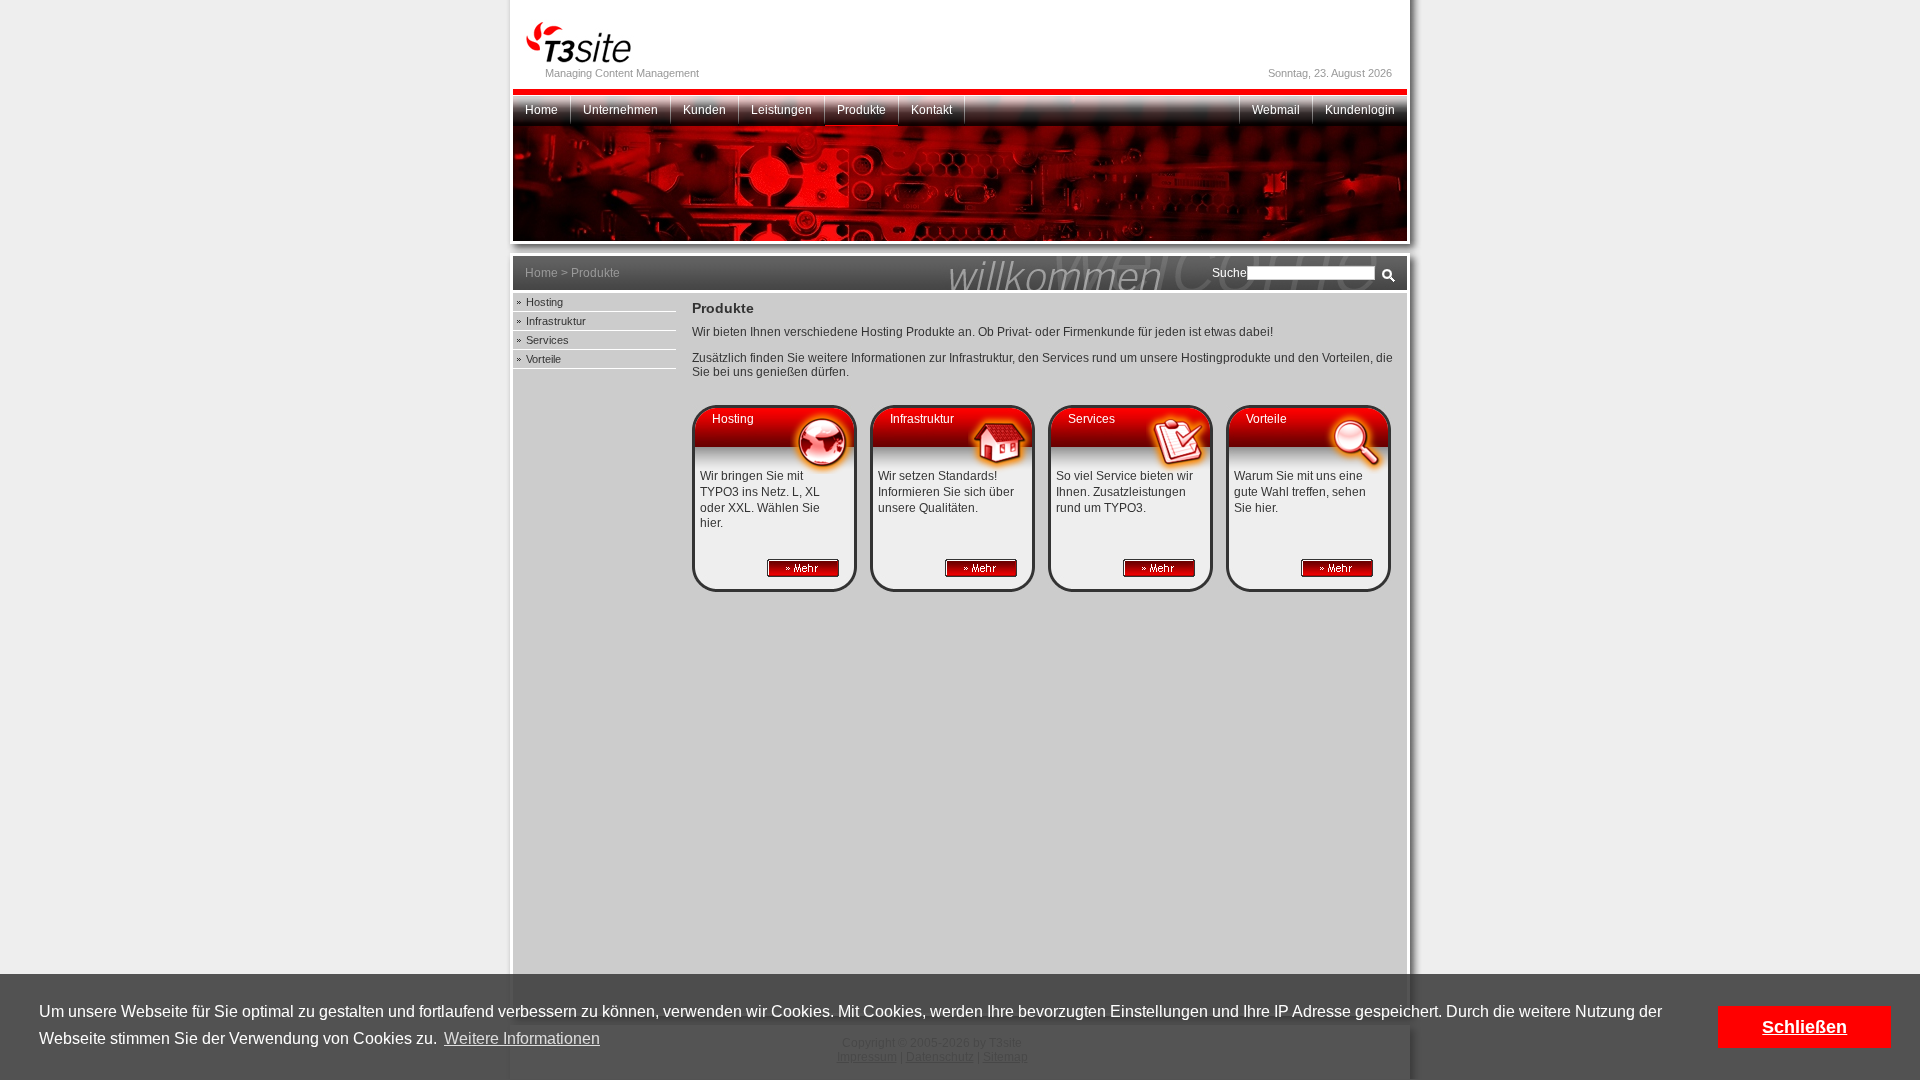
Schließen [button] (1804, 1027)
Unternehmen (620, 110)
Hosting (544, 302)
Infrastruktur (556, 321)
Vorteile (543, 359)
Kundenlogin (1360, 110)
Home (541, 110)
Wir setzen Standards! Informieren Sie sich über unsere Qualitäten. (946, 491)
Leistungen (781, 110)
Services (547, 340)
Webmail (1276, 110)
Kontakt (931, 110)
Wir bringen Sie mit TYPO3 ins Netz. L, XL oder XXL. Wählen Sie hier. (760, 499)
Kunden (704, 110)
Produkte (861, 110)
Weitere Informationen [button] (522, 1038)
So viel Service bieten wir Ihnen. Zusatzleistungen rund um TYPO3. (1124, 491)
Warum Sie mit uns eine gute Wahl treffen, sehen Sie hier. (1300, 491)
